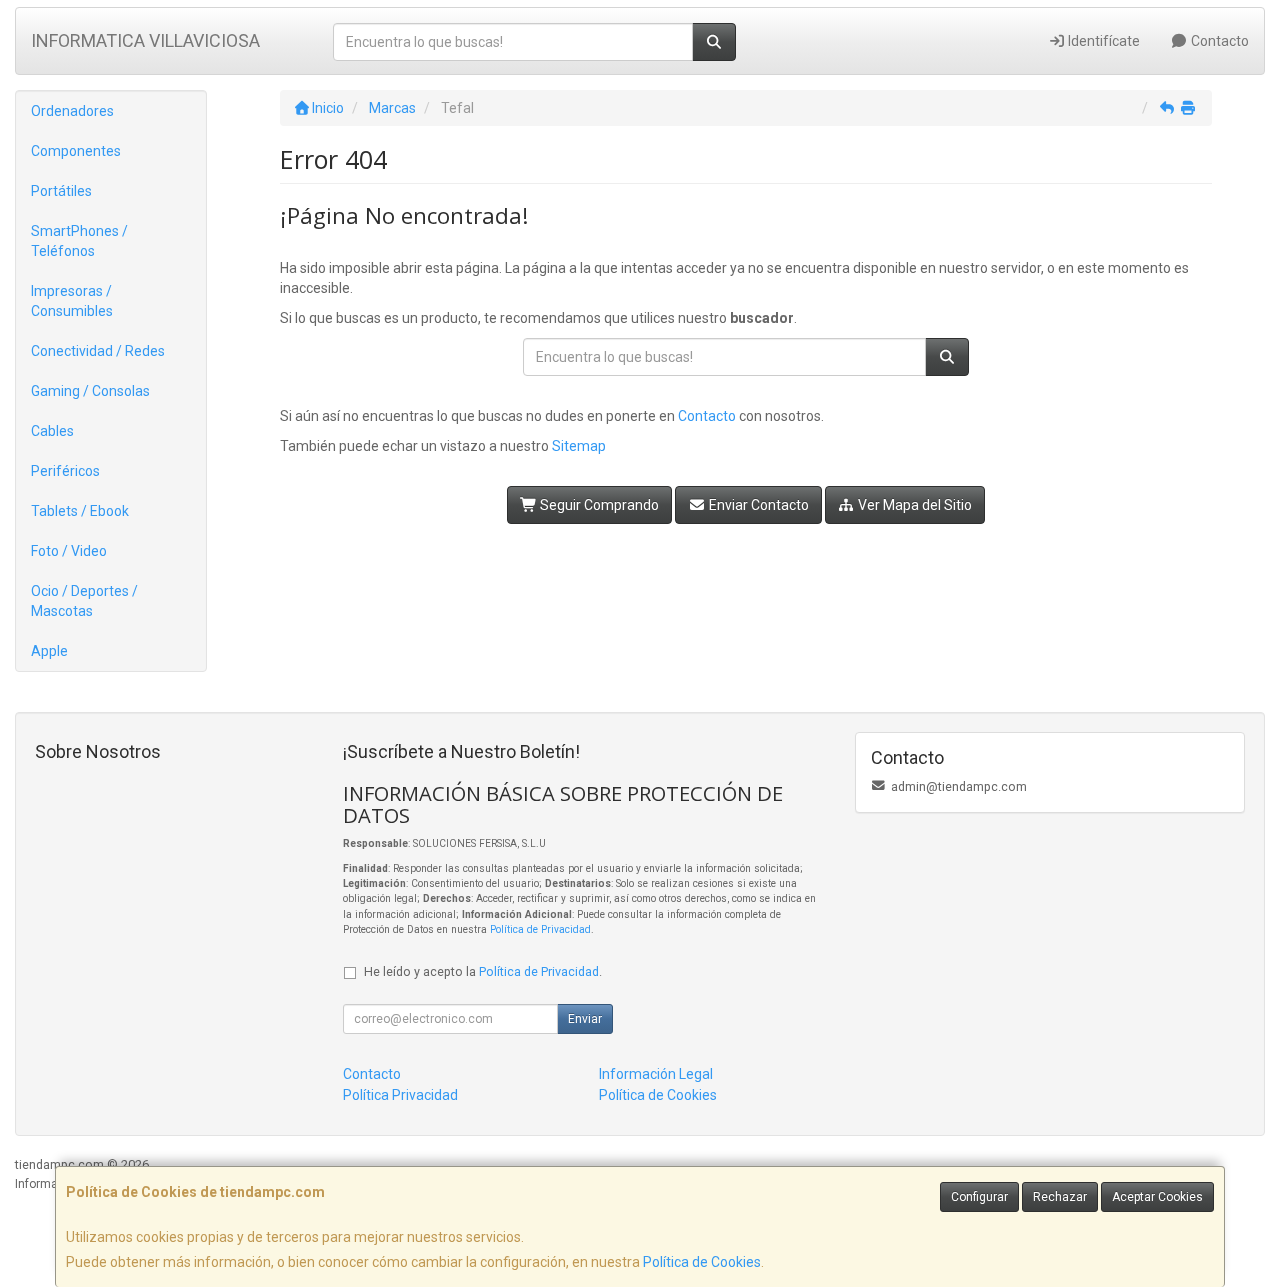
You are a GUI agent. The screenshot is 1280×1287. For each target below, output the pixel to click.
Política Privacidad (400, 1095)
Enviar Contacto (757, 505)
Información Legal (656, 1074)
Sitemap (579, 446)
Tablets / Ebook (80, 511)
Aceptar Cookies (1157, 1197)
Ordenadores (72, 111)
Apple (49, 651)
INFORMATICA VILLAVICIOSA (145, 40)
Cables (52, 431)
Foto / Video (69, 551)
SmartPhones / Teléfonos (79, 241)
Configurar (979, 1197)
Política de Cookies (702, 1262)
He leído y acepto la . (483, 971)
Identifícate (1102, 41)
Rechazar (1060, 1197)
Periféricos (65, 471)
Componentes (76, 151)
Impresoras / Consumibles (72, 301)
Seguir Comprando (598, 505)
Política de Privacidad (540, 929)
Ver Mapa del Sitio (913, 505)
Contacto (1218, 41)
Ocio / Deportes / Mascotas (84, 601)
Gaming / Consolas (90, 391)
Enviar (585, 1019)
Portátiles (61, 191)
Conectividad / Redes (98, 351)
